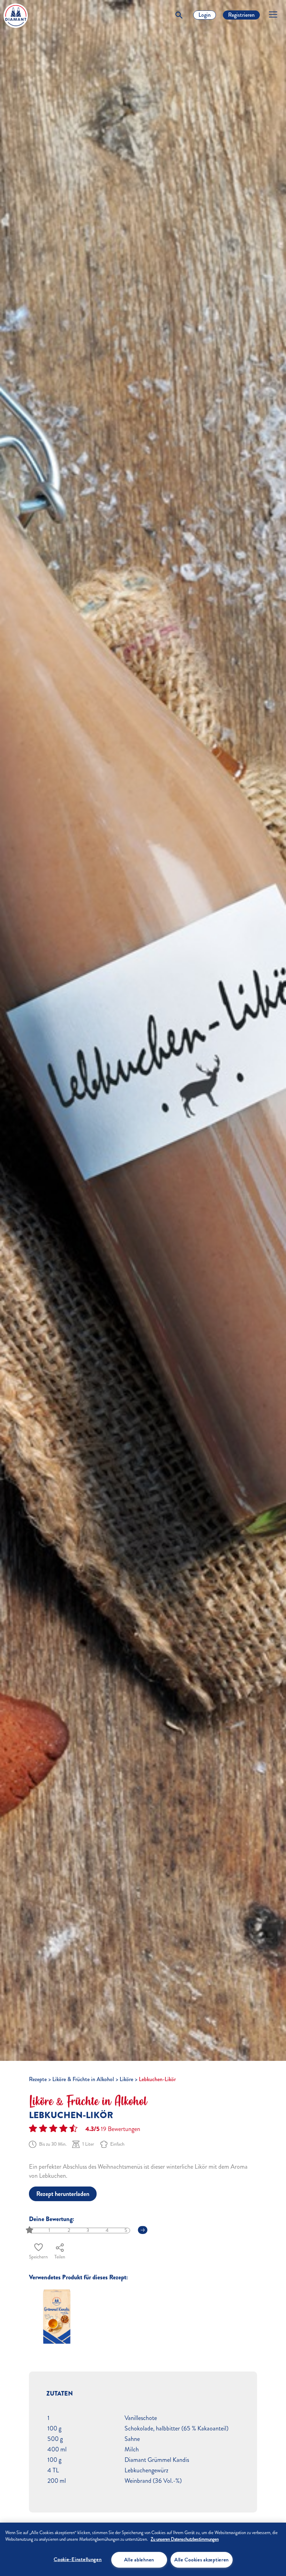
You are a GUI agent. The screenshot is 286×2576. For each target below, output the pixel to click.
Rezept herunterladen (63, 2194)
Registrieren (241, 15)
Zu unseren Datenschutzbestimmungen (185, 2539)
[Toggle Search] (179, 15)
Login (205, 15)
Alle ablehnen (139, 2560)
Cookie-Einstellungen (78, 2559)
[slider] (30, 2230)
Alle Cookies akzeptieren (202, 2560)
